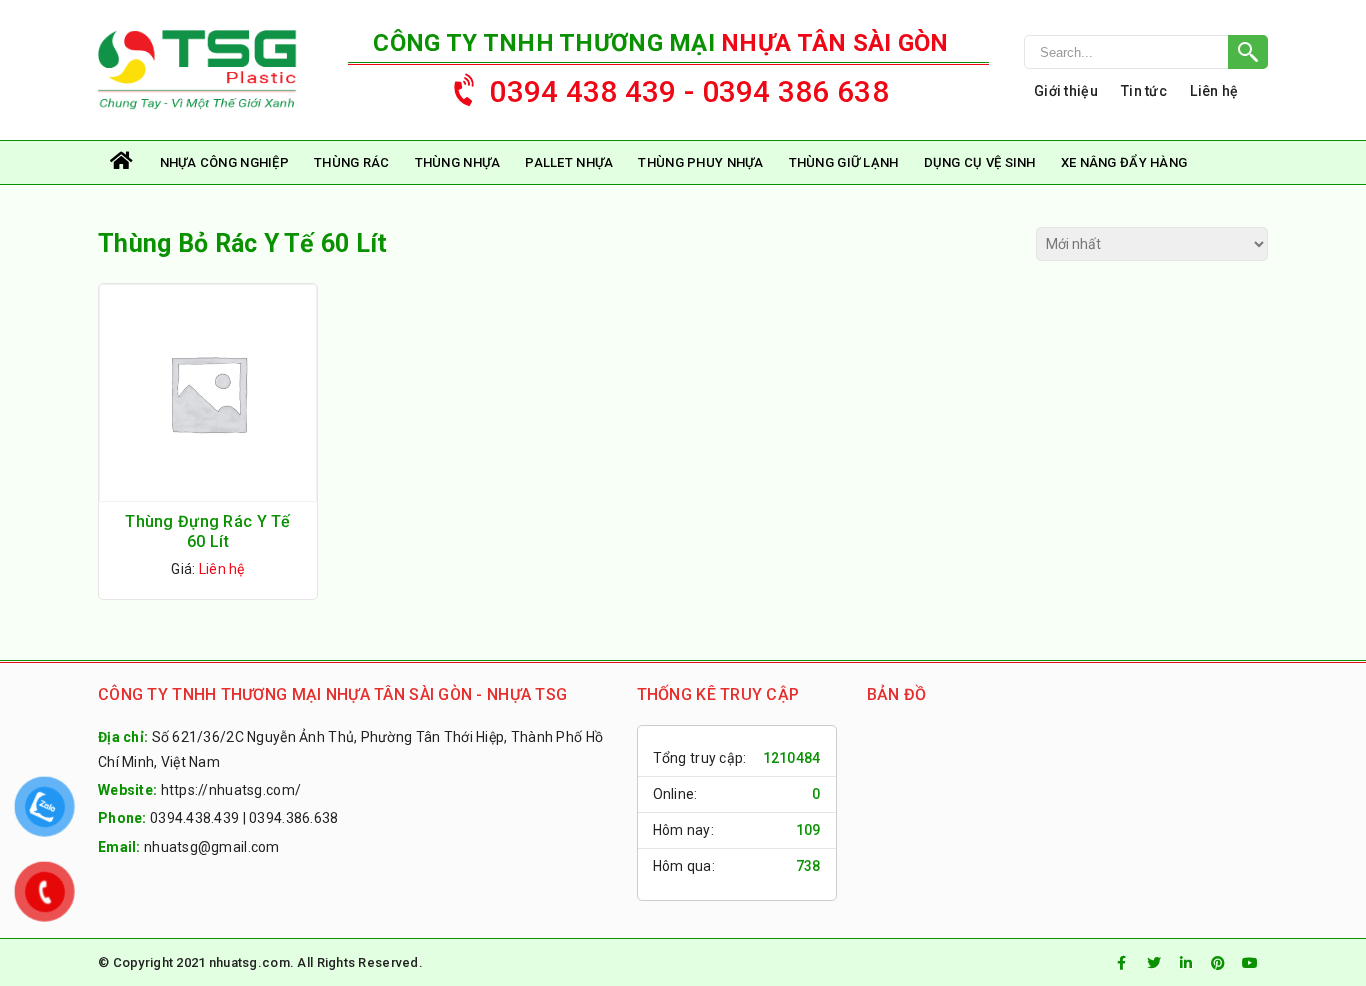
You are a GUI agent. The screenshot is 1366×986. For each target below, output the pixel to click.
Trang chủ (123, 162)
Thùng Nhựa (458, 162)
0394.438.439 (194, 818)
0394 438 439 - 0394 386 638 (689, 91)
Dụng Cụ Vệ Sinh (980, 162)
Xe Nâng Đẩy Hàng (1124, 162)
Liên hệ (1214, 91)
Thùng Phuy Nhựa (700, 162)
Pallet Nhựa (569, 162)
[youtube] (1250, 963)
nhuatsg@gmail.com (212, 847)
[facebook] (1122, 963)
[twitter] (1154, 963)
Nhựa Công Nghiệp (224, 162)
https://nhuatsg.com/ (231, 790)
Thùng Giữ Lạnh (844, 162)
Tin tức (1144, 91)
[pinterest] (1218, 963)
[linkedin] (1186, 963)
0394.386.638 (293, 818)
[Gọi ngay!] (1146, 52)
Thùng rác (352, 162)
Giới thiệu (1066, 91)
